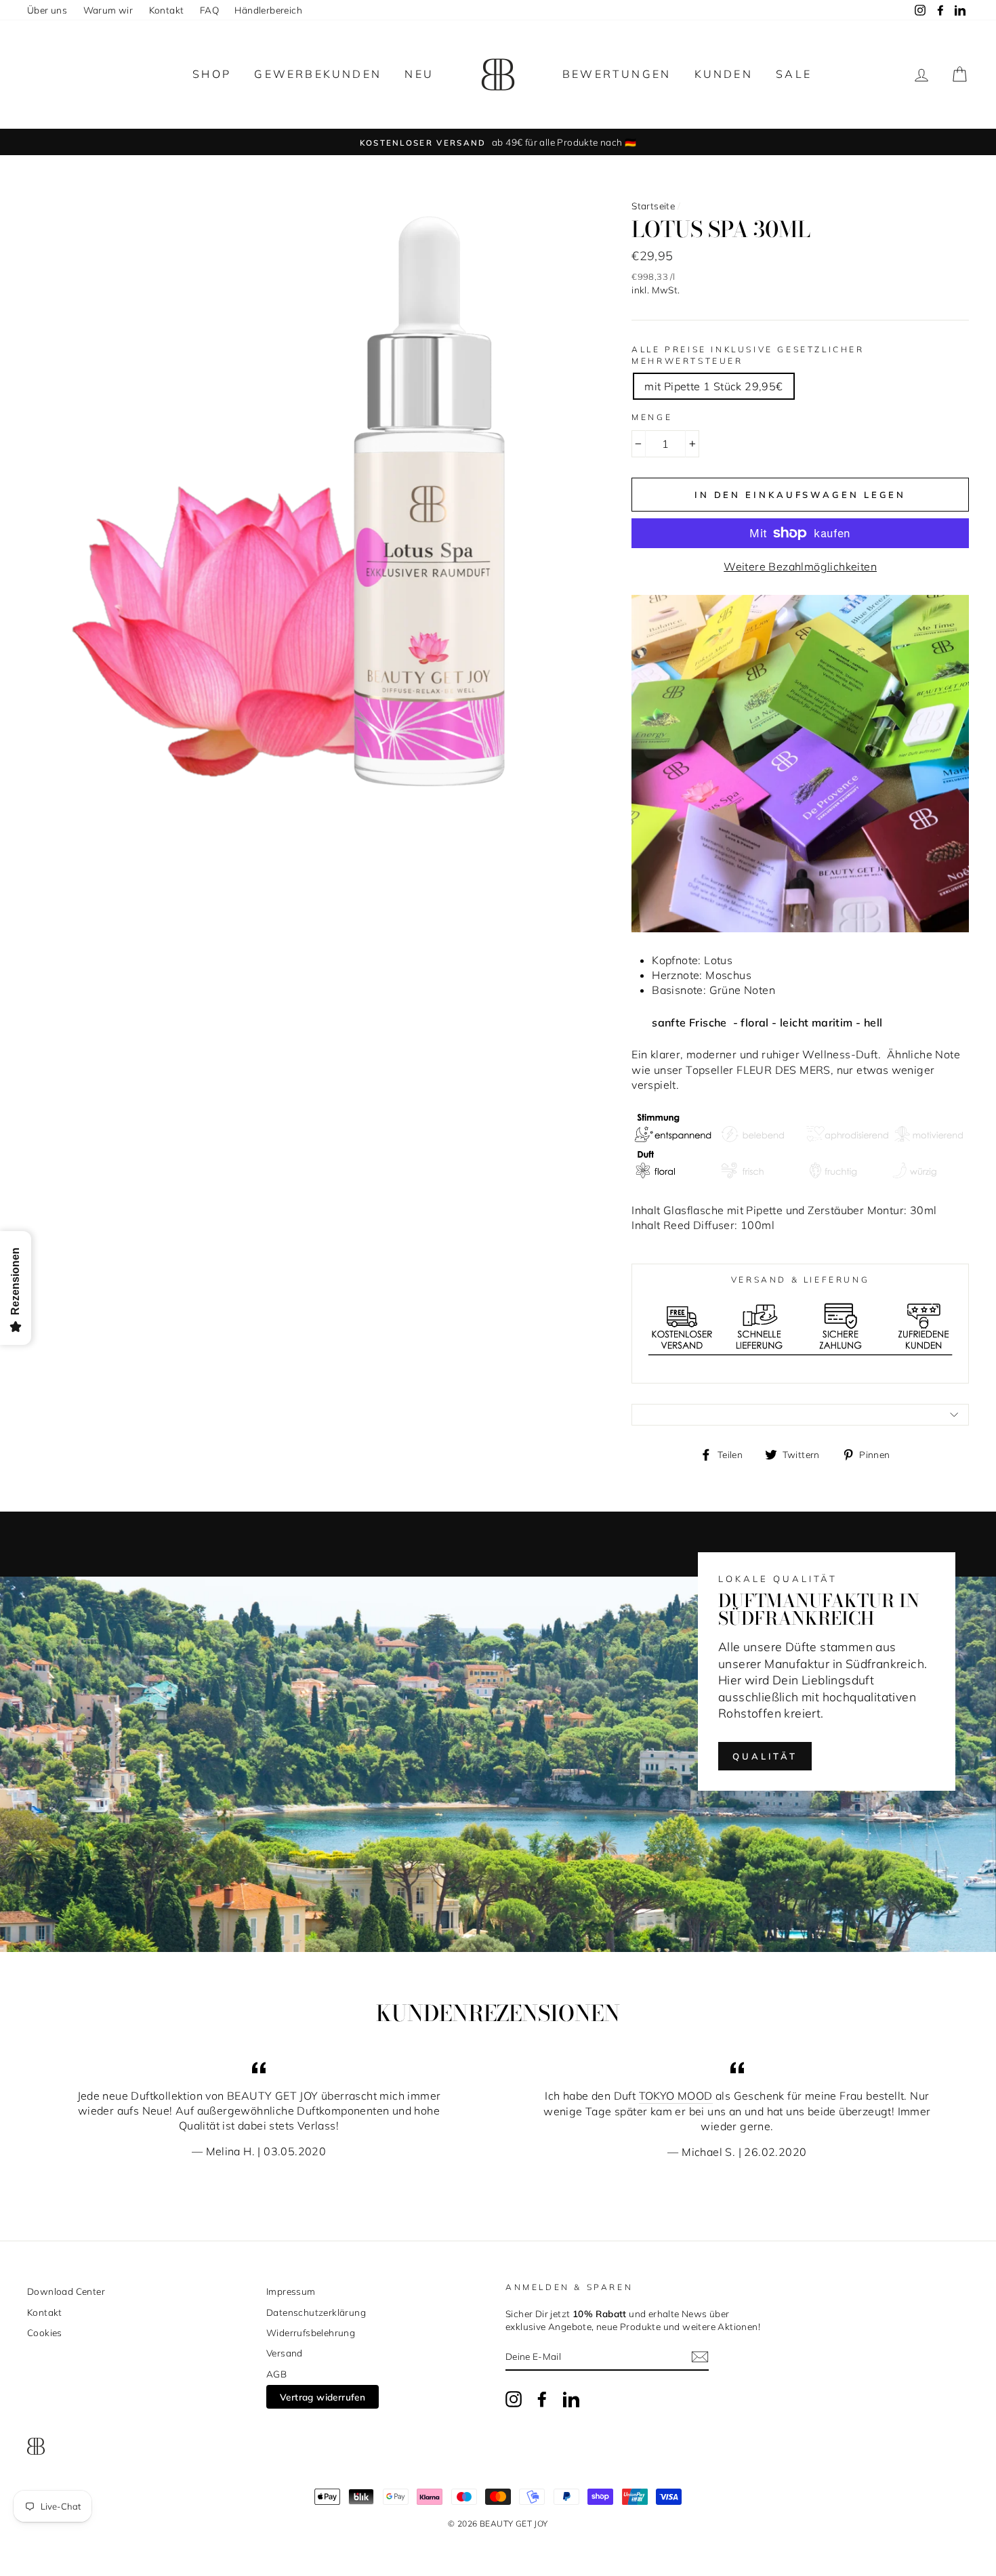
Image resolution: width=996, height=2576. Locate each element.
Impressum (291, 2291)
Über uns (47, 10)
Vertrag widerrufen (323, 2397)
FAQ (209, 10)
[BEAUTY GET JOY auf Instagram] (514, 2399)
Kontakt (167, 10)
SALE (794, 74)
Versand (285, 2353)
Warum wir (108, 10)
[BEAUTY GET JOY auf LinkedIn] (571, 2399)
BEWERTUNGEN (617, 74)
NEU (419, 74)
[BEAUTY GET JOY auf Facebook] (542, 2399)
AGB (276, 2374)
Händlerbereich (268, 10)
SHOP (212, 74)
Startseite (653, 206)
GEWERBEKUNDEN (318, 74)
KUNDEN (724, 74)
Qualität (765, 1756)
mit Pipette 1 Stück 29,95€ (713, 386)
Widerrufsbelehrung (311, 2332)
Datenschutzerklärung (316, 2312)
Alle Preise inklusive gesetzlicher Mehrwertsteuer (748, 355)
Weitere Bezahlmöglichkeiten (800, 566)
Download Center (66, 2291)
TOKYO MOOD (676, 2096)
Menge (652, 417)
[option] (498, 142)
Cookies (45, 2332)
